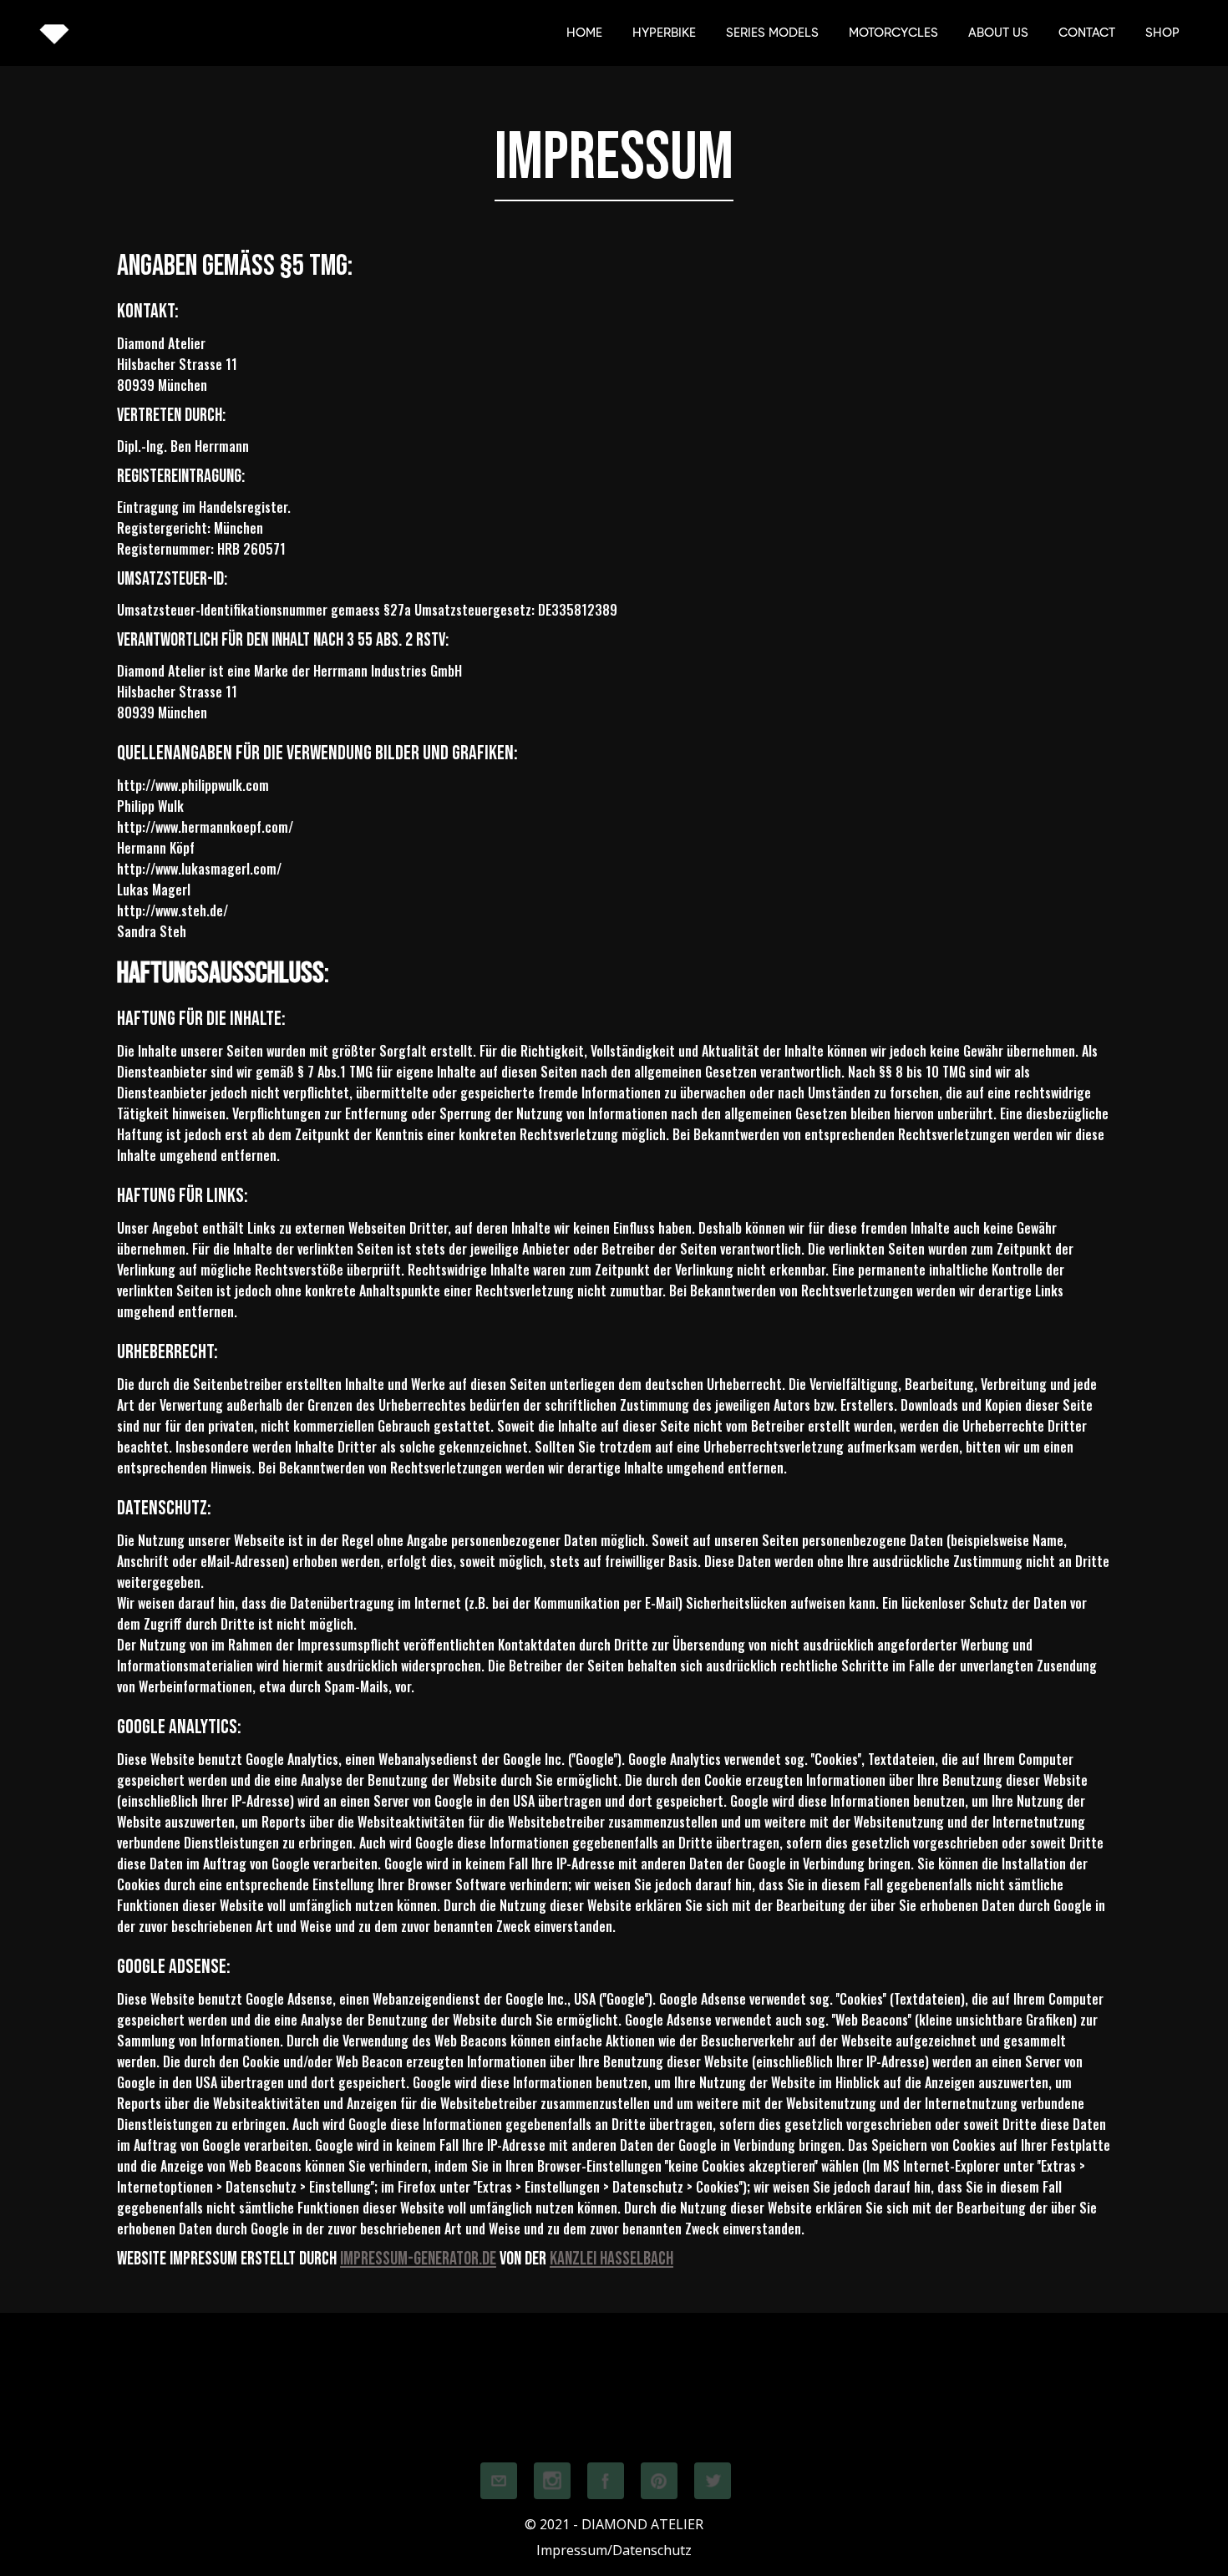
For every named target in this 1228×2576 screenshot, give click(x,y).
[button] (772, 33)
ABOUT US (998, 33)
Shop (1162, 33)
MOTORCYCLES (893, 33)
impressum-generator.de (418, 2259)
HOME (584, 33)
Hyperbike (664, 33)
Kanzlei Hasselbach (611, 2259)
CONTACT (1087, 33)
